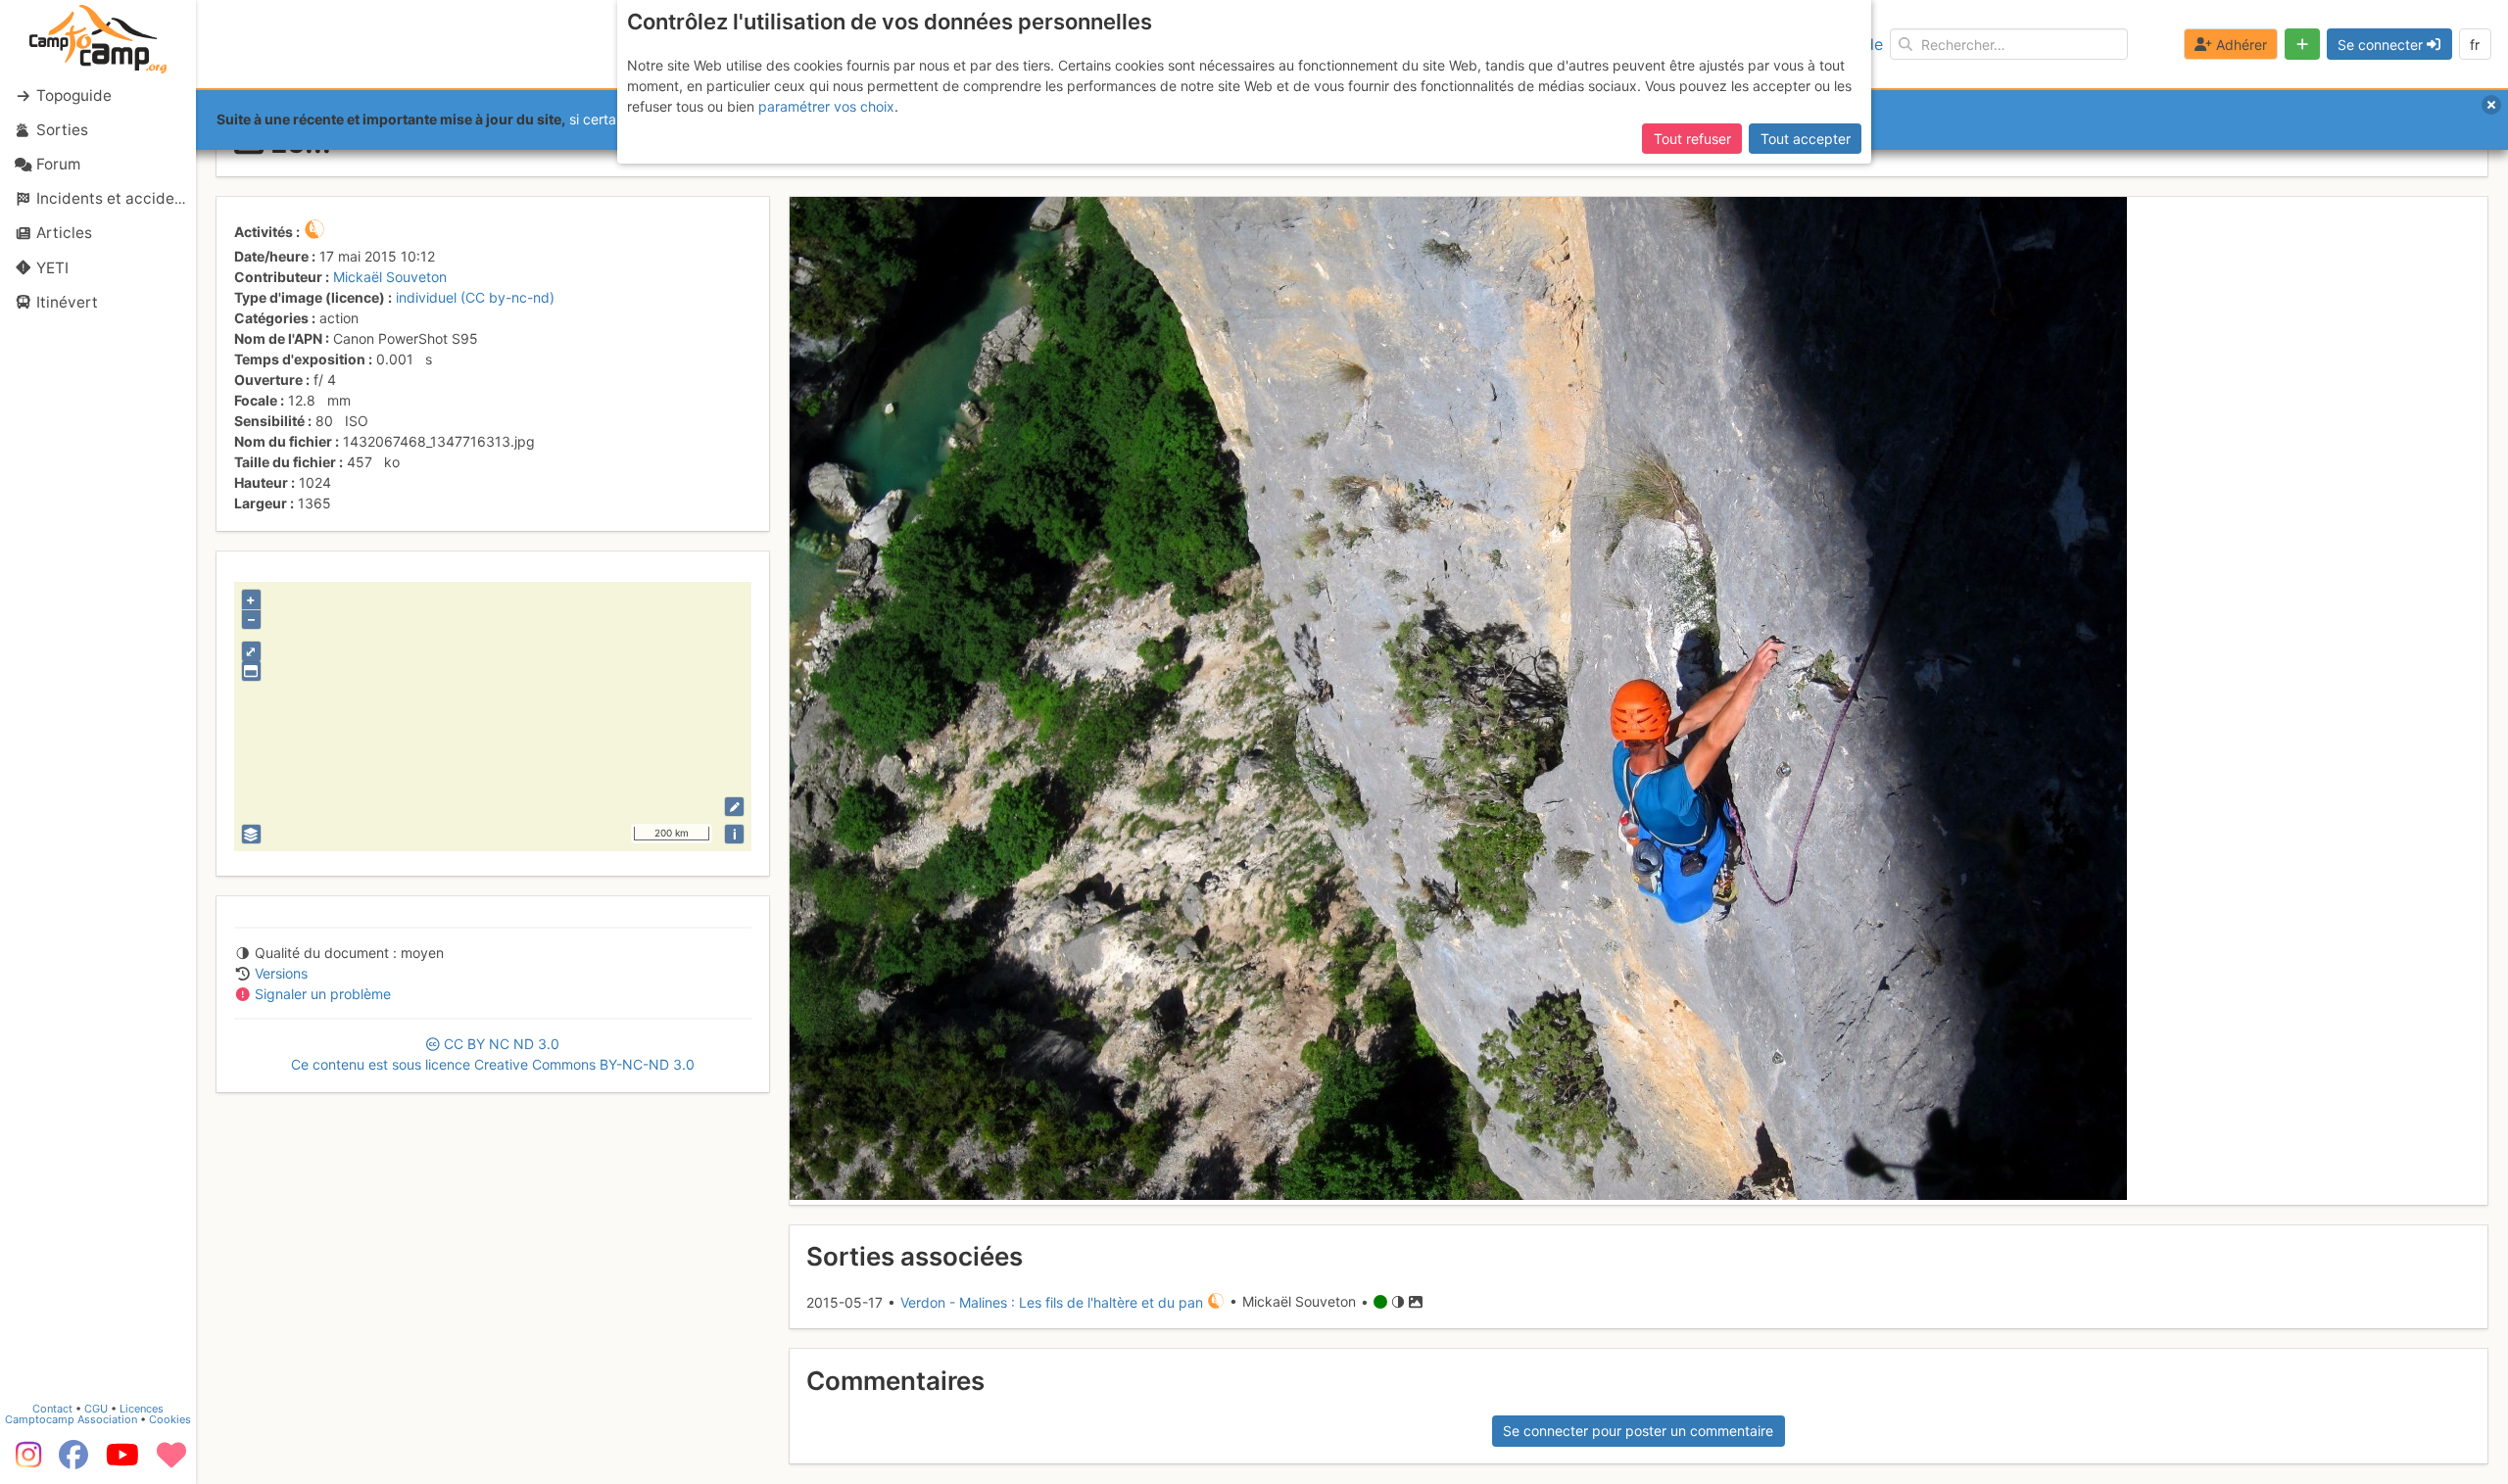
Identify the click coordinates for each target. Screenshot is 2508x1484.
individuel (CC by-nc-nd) (475, 297)
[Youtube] (122, 1461)
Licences (142, 1409)
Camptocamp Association (71, 1419)
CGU (96, 1409)
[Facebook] (73, 1461)
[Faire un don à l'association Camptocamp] (171, 1461)
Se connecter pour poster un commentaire (1638, 1431)
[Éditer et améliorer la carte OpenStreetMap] (734, 807)
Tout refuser (1692, 139)
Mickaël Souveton (390, 277)
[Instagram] (24, 1461)
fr (2475, 45)
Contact (52, 1409)
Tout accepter (1806, 139)
